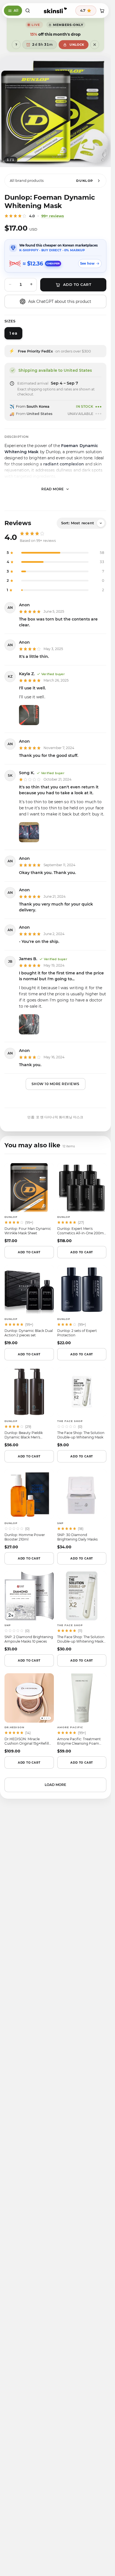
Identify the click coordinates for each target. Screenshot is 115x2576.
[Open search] (28, 11)
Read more (53, 489)
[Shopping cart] (102, 11)
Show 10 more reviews (56, 1084)
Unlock (77, 45)
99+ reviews (53, 216)
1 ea (13, 333)
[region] (55, 112)
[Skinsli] (55, 11)
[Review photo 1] (29, 715)
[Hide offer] (95, 45)
